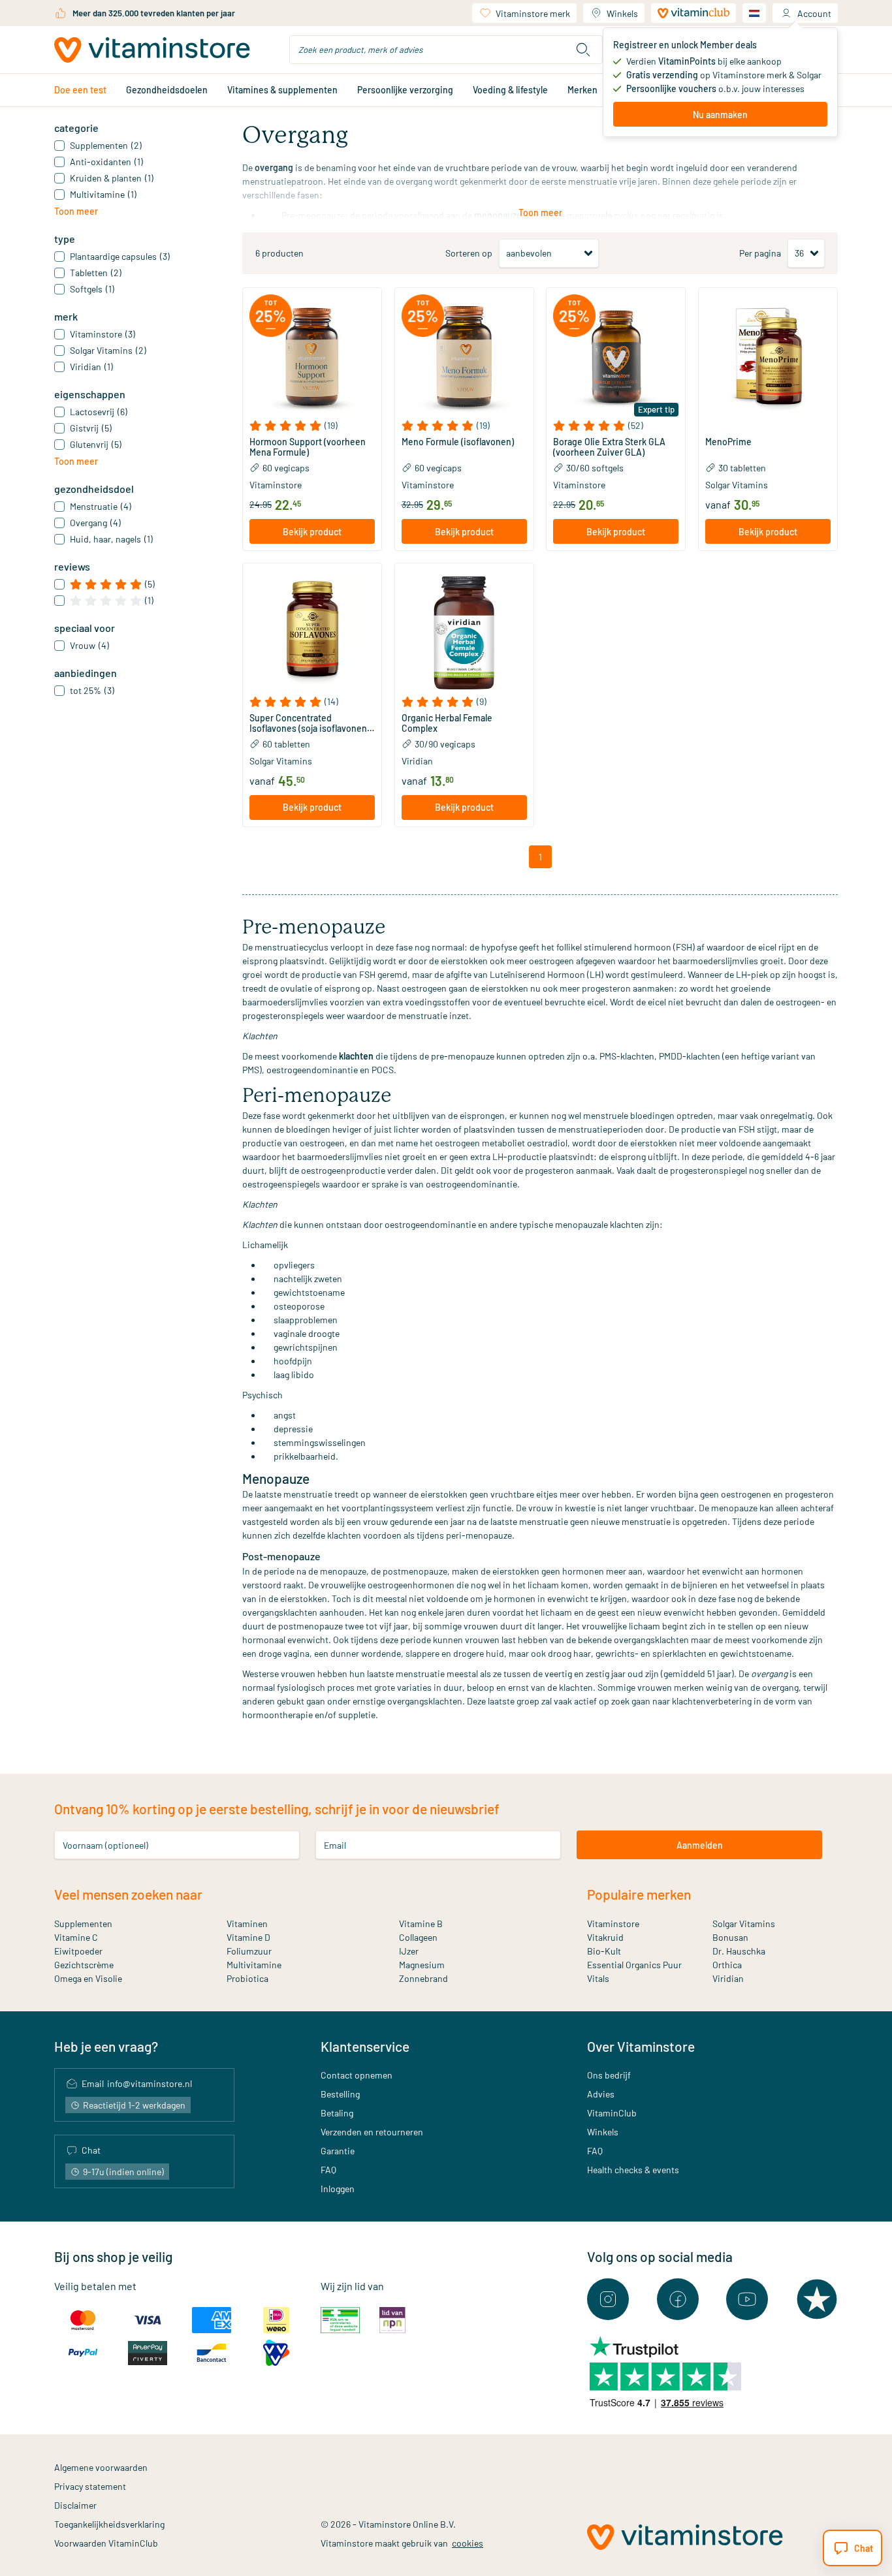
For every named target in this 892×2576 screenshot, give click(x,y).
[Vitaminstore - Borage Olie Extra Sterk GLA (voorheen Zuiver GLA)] (616, 357)
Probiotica (247, 1978)
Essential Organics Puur (634, 1965)
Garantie (338, 2151)
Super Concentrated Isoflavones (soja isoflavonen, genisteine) (310, 723)
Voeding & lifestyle (510, 90)
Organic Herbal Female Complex (447, 723)
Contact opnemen (357, 2075)
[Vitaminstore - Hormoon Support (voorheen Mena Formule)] (312, 357)
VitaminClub (612, 2113)
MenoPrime (728, 442)
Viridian (417, 761)
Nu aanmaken (720, 115)
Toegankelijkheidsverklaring (109, 2524)
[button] (312, 426)
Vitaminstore (276, 485)
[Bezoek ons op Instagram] (608, 2299)
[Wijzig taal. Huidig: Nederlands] (754, 13)
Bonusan (730, 1937)
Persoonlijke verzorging (405, 90)
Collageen (418, 1937)
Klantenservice (365, 2046)
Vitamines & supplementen (282, 90)
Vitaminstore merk (533, 13)
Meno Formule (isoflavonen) (458, 442)
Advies (601, 2094)
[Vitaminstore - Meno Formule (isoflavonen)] (464, 357)
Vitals (598, 1978)
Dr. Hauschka (739, 1951)
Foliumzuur (249, 1951)
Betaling (337, 2113)
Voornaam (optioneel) (105, 1845)
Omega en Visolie (88, 1978)
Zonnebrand (423, 1978)
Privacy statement (90, 2486)
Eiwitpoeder (78, 1951)
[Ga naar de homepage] (152, 50)
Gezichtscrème (84, 1965)
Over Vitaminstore (641, 2046)
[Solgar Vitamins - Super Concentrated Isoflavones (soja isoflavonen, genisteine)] (312, 633)
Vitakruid (605, 1937)
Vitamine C (76, 1937)
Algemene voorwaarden (101, 2467)
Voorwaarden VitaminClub (106, 2543)
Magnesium (422, 1965)
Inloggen (338, 2189)
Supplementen (83, 1924)
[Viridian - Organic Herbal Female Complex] (464, 633)
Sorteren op (469, 253)
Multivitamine (254, 1965)
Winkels (622, 13)
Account (814, 13)
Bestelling (340, 2094)
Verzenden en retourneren (372, 2132)
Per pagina (760, 253)
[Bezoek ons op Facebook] (678, 2299)
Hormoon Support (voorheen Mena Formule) (308, 447)
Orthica (727, 1965)
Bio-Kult (604, 1951)
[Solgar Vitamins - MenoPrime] (768, 357)
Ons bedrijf (609, 2075)
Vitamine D (248, 1937)
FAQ (328, 2170)
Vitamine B (421, 1924)
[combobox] (446, 50)
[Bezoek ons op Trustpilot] (817, 2299)
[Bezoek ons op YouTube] (747, 2299)
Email (335, 1845)
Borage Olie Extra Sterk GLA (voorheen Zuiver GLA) (609, 447)
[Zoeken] (583, 50)
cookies (468, 2543)
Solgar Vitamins (737, 485)
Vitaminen (247, 1924)
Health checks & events (633, 2170)
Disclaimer (75, 2505)
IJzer (409, 1951)
